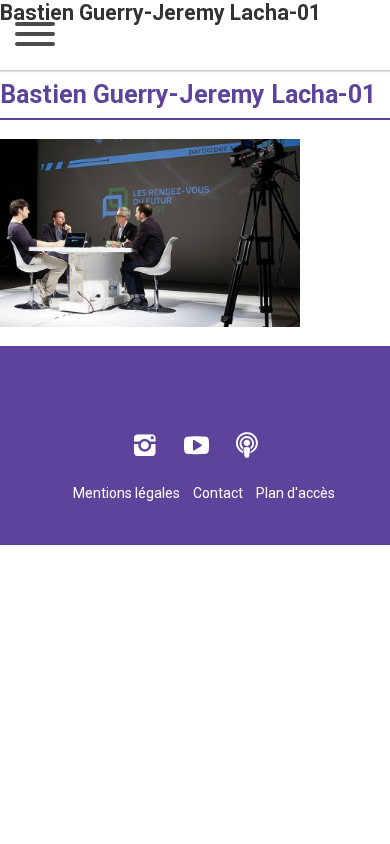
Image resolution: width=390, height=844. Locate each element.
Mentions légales (126, 493)
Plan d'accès (295, 493)
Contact (218, 493)
